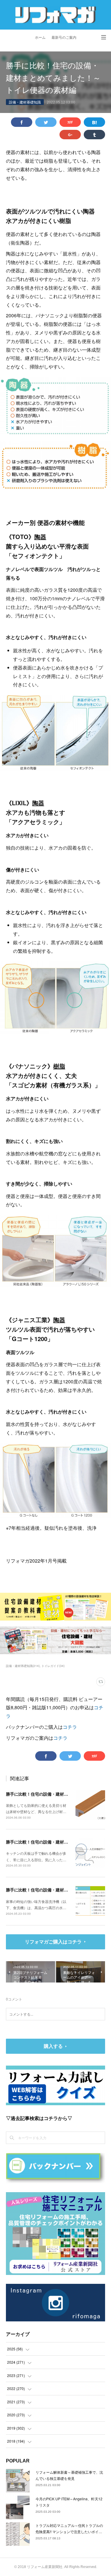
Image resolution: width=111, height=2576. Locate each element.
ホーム (40, 38)
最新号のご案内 (64, 38)
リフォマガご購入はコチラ (53, 1942)
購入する (53, 2046)
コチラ (70, 1727)
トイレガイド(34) (53, 1666)
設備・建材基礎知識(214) (23, 1666)
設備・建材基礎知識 (25, 102)
